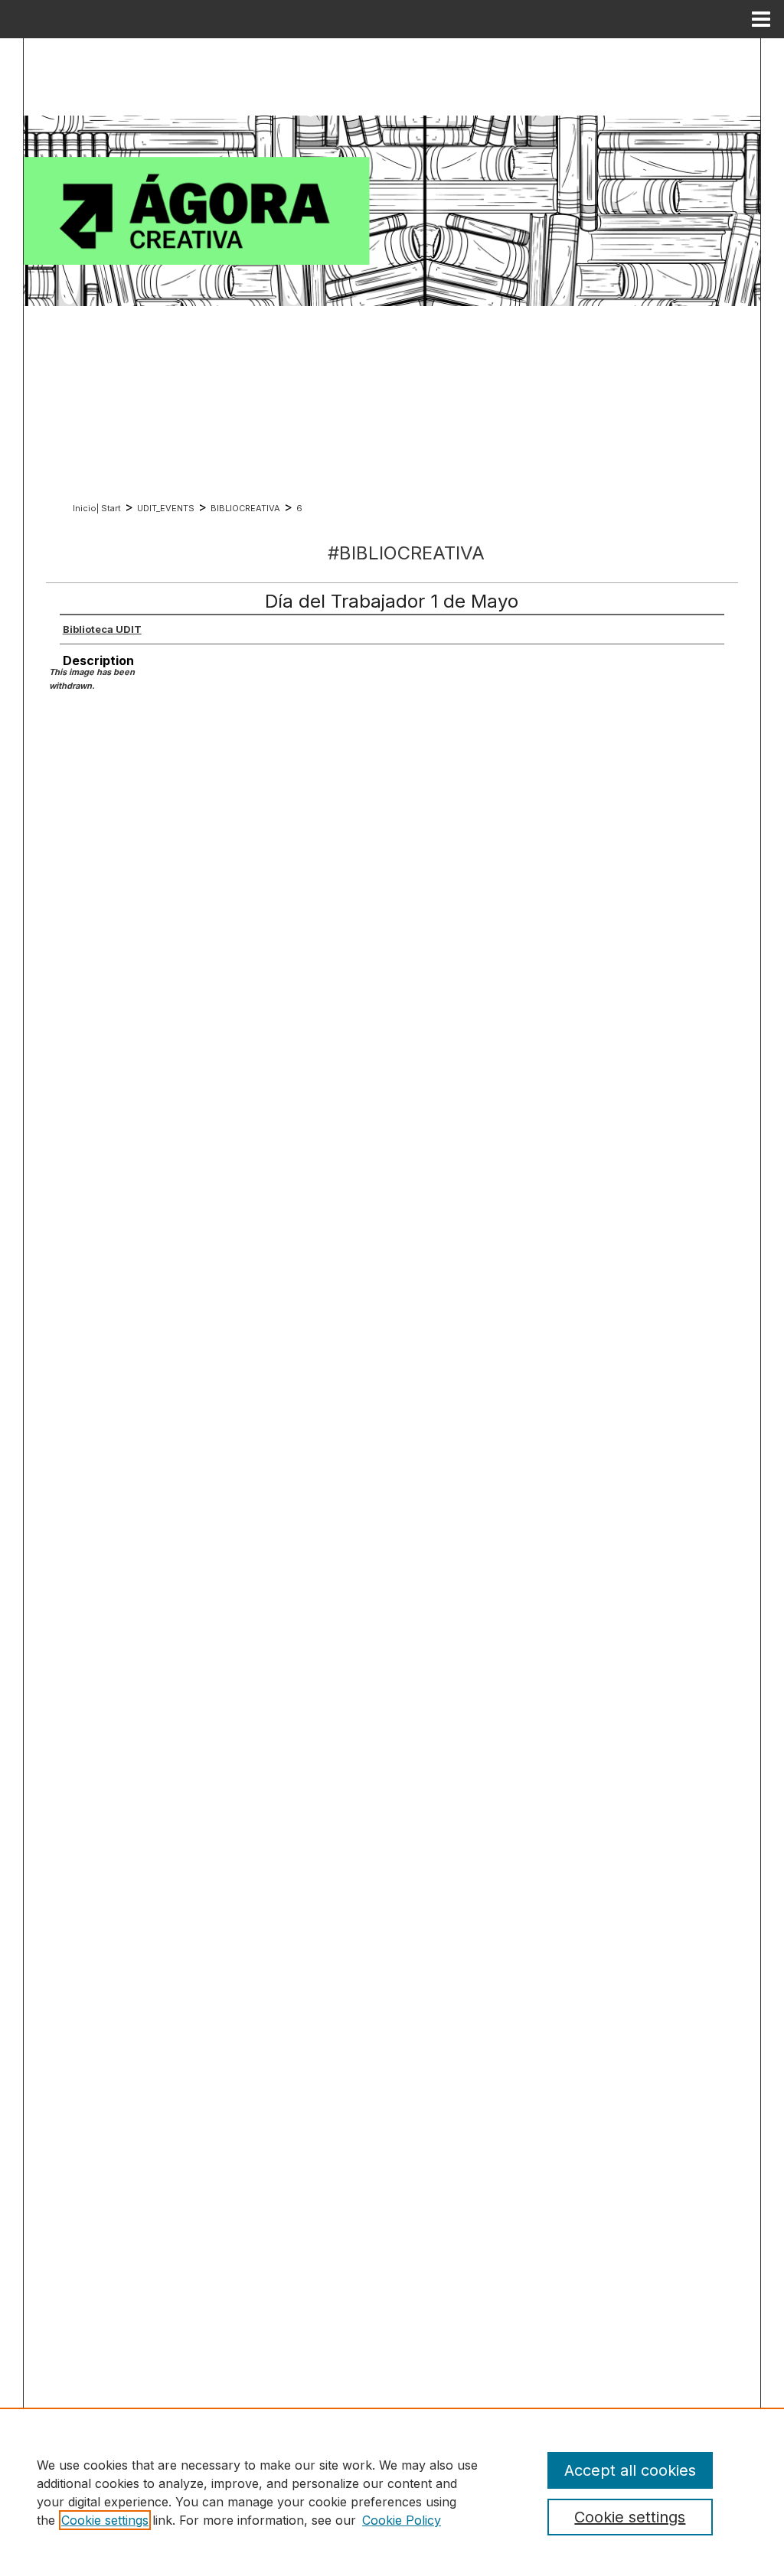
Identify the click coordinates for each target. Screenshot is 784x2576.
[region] (392, 2492)
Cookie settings (105, 2520)
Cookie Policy (402, 2520)
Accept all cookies (630, 2470)
